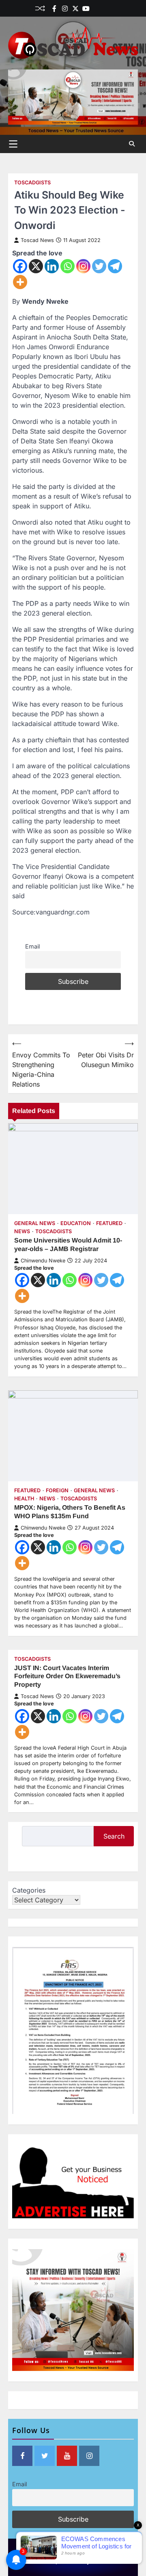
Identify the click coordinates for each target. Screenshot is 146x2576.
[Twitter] (75, 9)
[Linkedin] (107, 9)
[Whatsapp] (68, 266)
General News (35, 1223)
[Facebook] (54, 9)
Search (114, 1836)
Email (32, 946)
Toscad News (37, 240)
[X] (36, 266)
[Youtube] (86, 9)
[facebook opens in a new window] (22, 2456)
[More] (20, 282)
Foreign (57, 1490)
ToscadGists (32, 183)
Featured (109, 1223)
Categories (29, 1890)
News (22, 1231)
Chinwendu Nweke (43, 1261)
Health (24, 1499)
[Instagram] (83, 266)
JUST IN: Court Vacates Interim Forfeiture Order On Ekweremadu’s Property (67, 1676)
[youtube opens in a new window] (67, 2456)
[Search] (132, 144)
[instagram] (65, 9)
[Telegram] (115, 266)
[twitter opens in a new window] (45, 2456)
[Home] (97, 9)
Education (76, 1223)
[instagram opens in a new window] (89, 2456)
